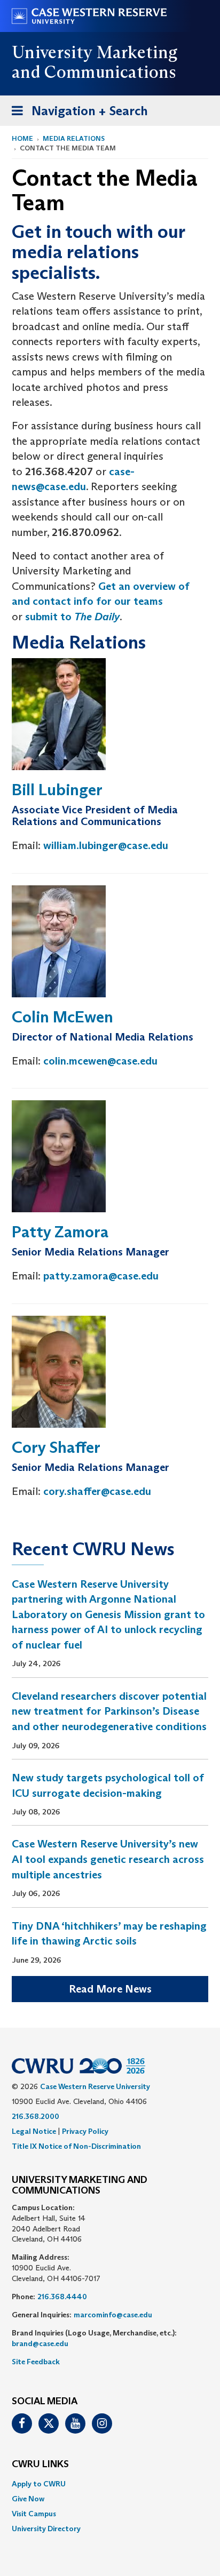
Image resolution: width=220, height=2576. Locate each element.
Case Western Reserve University (95, 2086)
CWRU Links (40, 2465)
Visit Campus (34, 2514)
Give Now (28, 2499)
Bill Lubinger (57, 790)
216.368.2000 (36, 2116)
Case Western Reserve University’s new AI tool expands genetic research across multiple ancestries (108, 1859)
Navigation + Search (76, 114)
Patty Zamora (60, 1232)
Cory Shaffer (56, 1447)
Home (22, 138)
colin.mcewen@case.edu (100, 1061)
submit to (72, 617)
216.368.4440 (62, 2297)
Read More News (110, 1989)
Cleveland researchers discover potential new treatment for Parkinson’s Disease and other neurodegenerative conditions (109, 1711)
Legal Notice (34, 2131)
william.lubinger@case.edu (106, 845)
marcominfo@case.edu (113, 2315)
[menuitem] (110, 2484)
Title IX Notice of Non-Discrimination (76, 2146)
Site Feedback (36, 2362)
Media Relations (74, 138)
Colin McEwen (62, 1017)
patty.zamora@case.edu (101, 1276)
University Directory (46, 2529)
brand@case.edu (40, 2343)
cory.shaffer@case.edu (97, 1491)
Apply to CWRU (39, 2484)
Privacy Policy (85, 2131)
